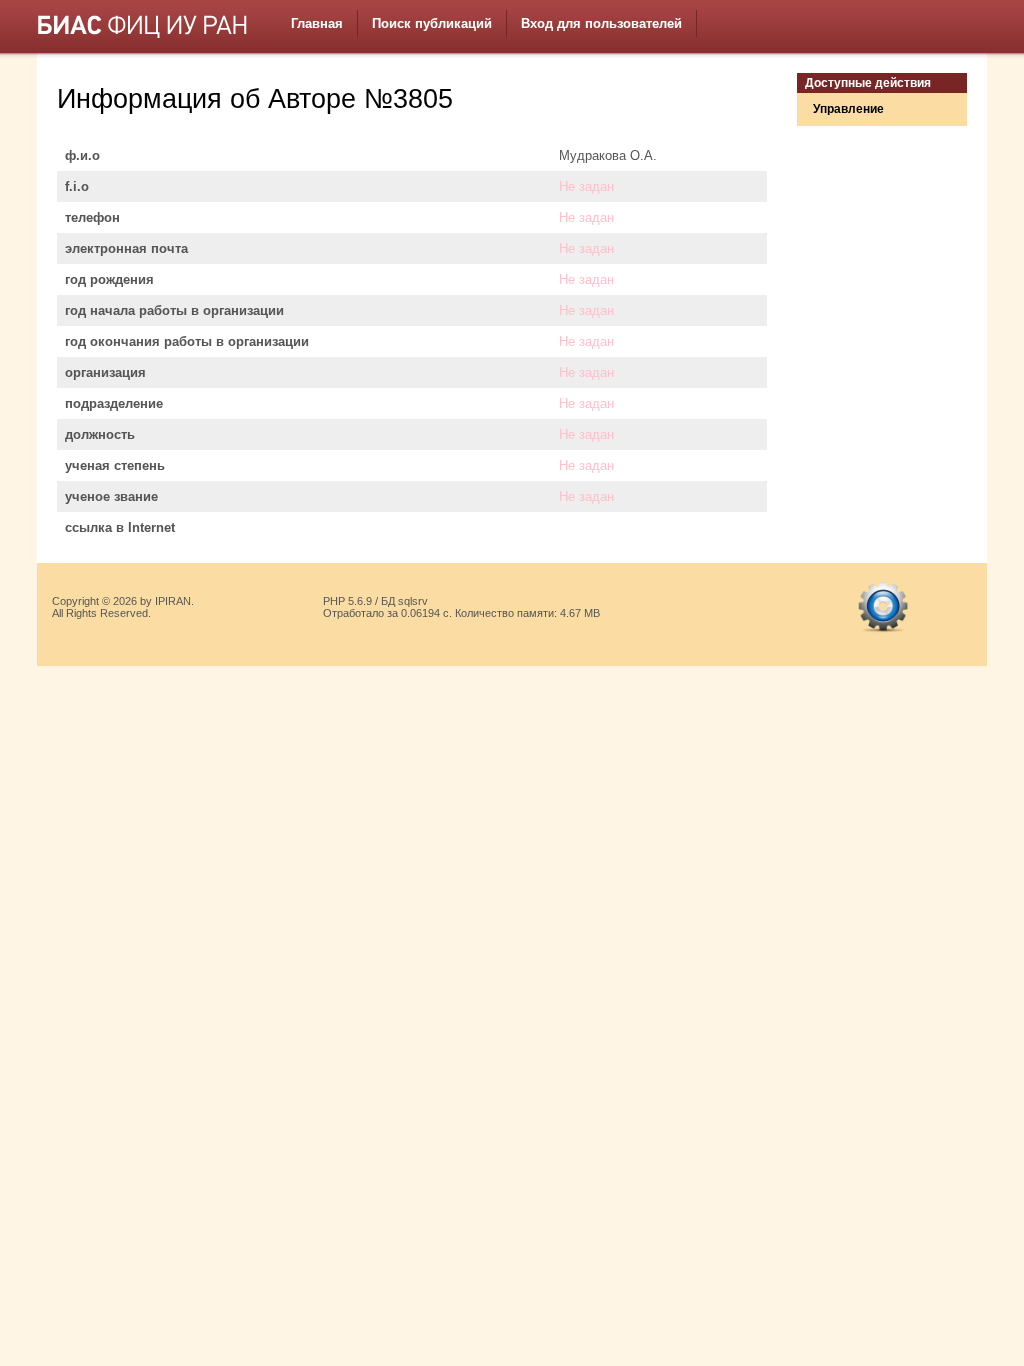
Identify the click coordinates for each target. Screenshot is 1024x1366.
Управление (848, 109)
